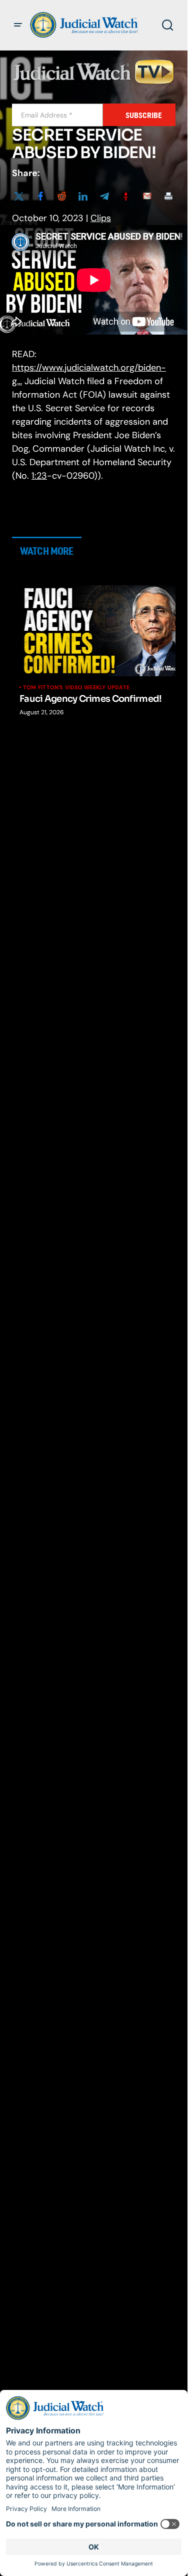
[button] (18, 25)
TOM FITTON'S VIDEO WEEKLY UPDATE (76, 687)
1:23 (39, 476)
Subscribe (144, 115)
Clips (101, 218)
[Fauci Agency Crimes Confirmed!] (101, 631)
